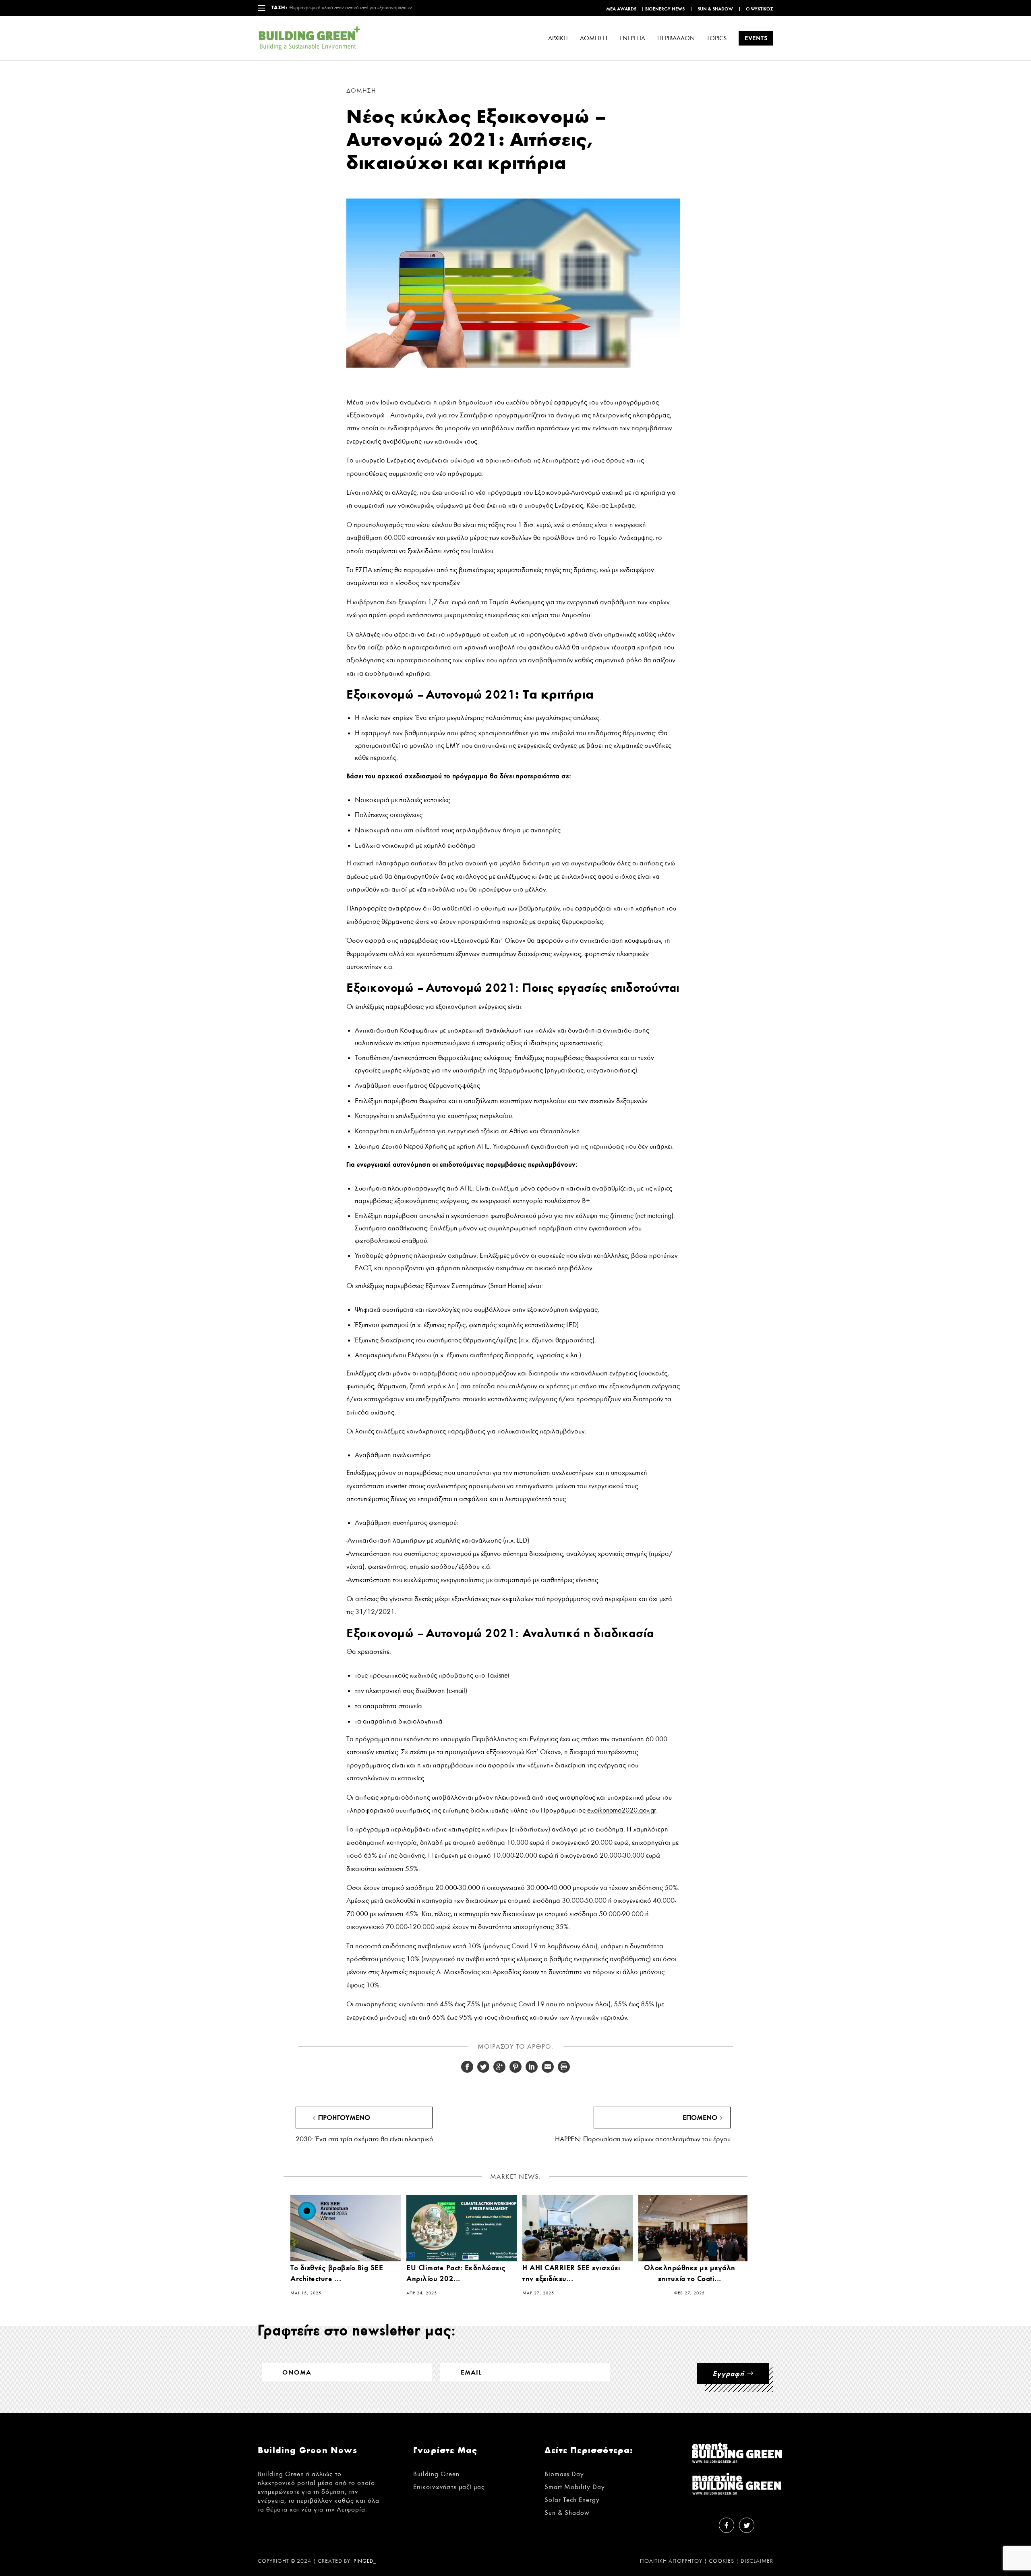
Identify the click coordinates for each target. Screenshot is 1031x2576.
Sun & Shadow (715, 9)
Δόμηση (361, 91)
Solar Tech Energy (572, 2500)
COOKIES (721, 2561)
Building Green (436, 2474)
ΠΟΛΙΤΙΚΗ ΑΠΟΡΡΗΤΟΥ (671, 2561)
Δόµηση (594, 38)
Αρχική (558, 38)
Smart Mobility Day (575, 2487)
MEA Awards (621, 9)
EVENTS (756, 38)
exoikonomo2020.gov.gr (621, 1810)
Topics (717, 38)
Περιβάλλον (676, 38)
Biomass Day (564, 2474)
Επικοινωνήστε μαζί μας (449, 2487)
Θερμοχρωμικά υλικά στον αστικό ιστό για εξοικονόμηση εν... (352, 8)
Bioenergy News (665, 9)
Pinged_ (365, 2561)
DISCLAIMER (757, 2561)
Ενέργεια (632, 38)
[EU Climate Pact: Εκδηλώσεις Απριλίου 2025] (462, 2228)
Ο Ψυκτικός (760, 9)
